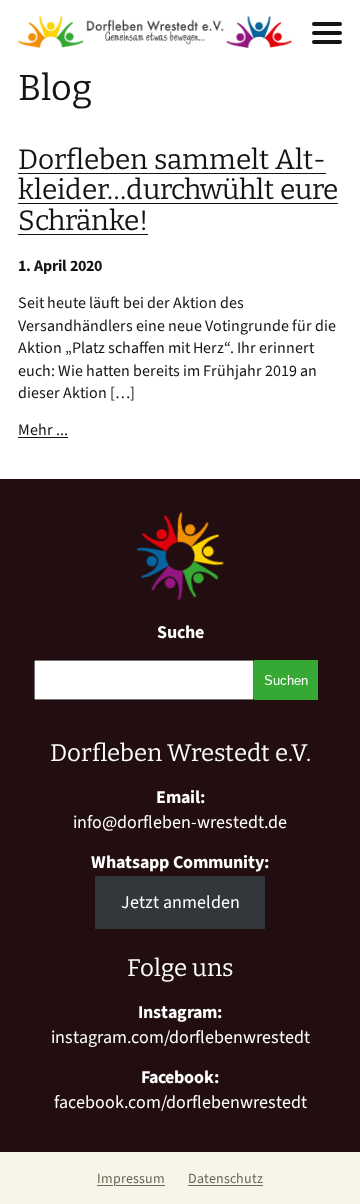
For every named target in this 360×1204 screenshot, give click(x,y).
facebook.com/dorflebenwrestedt (180, 1102)
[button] (327, 33)
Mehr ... (43, 430)
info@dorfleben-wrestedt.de (180, 822)
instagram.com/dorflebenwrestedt (180, 1037)
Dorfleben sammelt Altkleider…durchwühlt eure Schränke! (178, 190)
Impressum (131, 1179)
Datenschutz (225, 1179)
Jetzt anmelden (180, 902)
